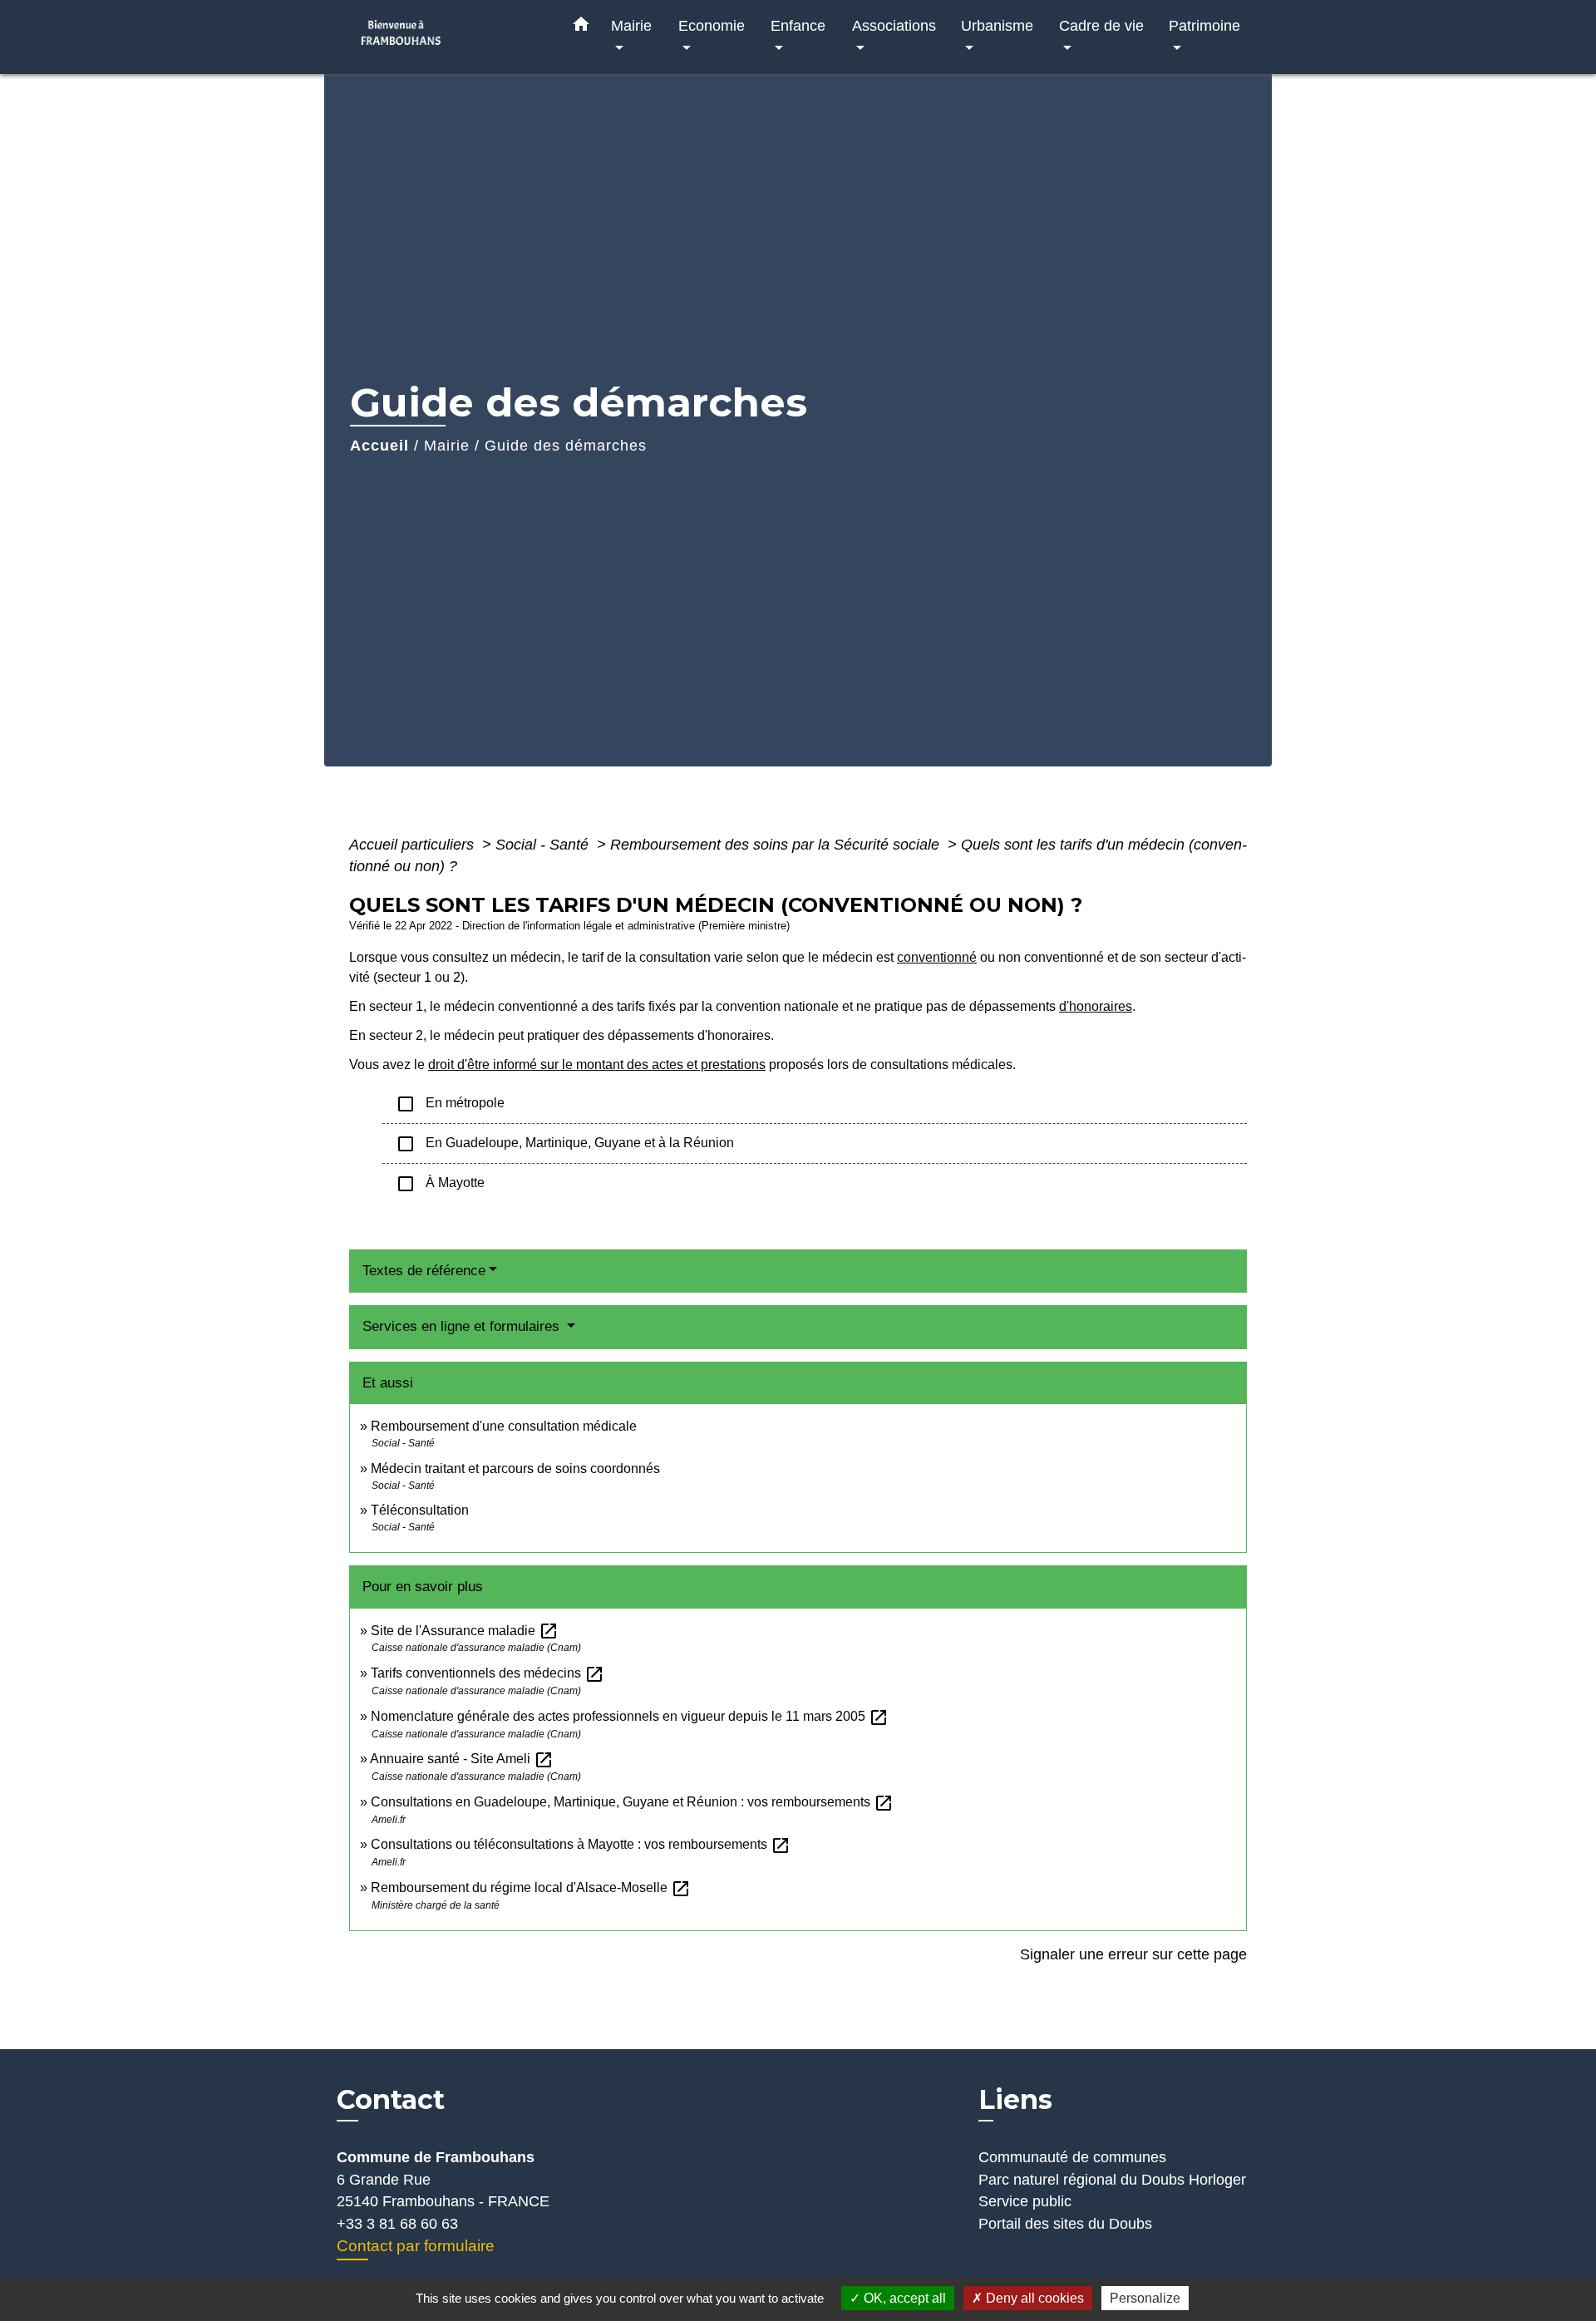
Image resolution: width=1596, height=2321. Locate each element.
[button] (581, 27)
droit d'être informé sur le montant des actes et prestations (597, 1064)
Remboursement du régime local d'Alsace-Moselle (531, 1887)
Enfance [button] (798, 25)
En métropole (450, 1104)
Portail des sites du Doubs (1065, 2224)
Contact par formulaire (416, 2246)
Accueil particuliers (414, 845)
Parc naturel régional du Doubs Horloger (1112, 2180)
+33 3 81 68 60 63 (397, 2224)
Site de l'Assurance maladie (465, 1631)
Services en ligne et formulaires (463, 1326)
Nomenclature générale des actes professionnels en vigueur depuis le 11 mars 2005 (630, 1716)
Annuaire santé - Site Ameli (462, 1759)
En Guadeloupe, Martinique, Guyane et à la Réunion (565, 1144)
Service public (1025, 2201)
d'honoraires (1096, 1006)
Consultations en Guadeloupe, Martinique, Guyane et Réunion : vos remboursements (632, 1802)
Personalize (1145, 2298)
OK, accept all (903, 2298)
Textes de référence (424, 1271)
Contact (391, 2100)
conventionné (937, 957)
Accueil (379, 446)
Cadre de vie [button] (1101, 25)
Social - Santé (544, 845)
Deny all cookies (1033, 2298)
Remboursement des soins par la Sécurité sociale (777, 845)
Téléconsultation (420, 1510)
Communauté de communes (1072, 2157)
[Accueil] (441, 37)
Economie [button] (712, 25)
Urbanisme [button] (997, 25)
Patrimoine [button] (1204, 25)
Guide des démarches (566, 446)
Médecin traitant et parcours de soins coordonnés (515, 1468)
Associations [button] (894, 25)
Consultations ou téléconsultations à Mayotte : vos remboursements (581, 1844)
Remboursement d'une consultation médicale (504, 1426)
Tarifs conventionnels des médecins (488, 1673)
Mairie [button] (631, 25)
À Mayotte (440, 1184)
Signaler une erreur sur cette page (1133, 1954)
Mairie (447, 446)
